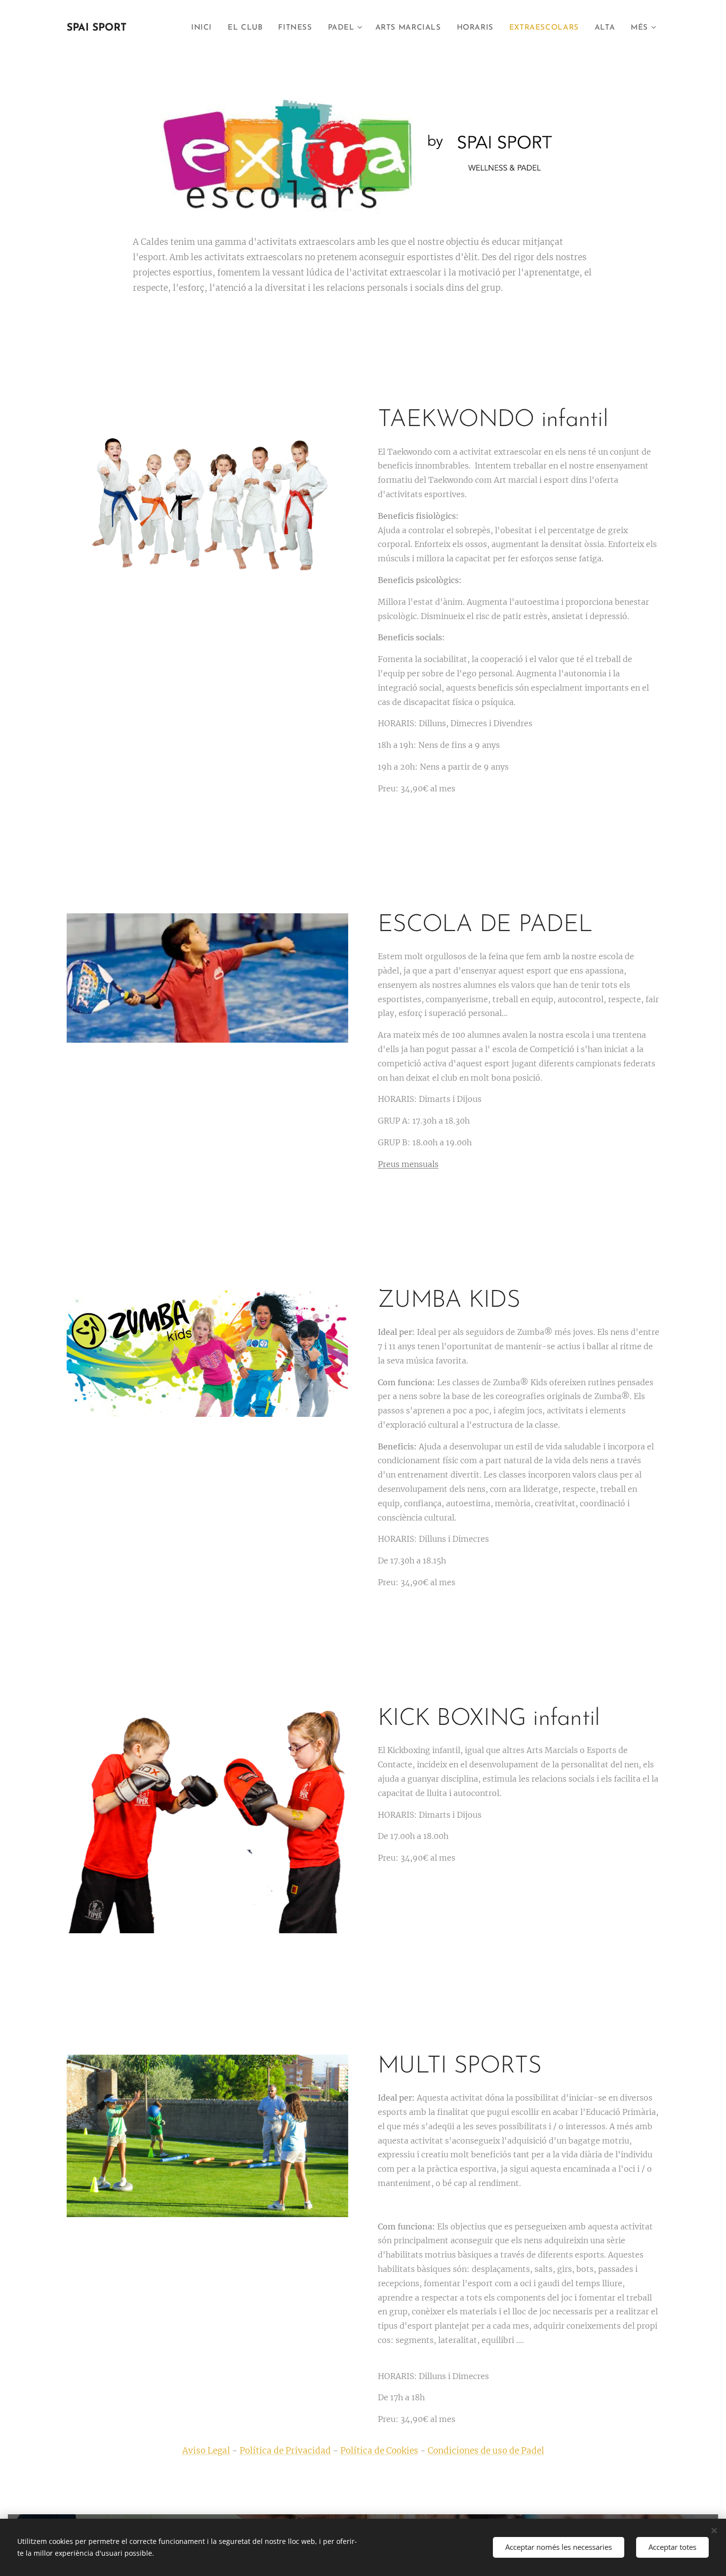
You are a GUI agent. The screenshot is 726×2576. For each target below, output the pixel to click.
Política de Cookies (379, 2451)
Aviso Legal (206, 2451)
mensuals (408, 1164)
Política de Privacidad (285, 2451)
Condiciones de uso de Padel (486, 2451)
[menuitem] (204, 28)
